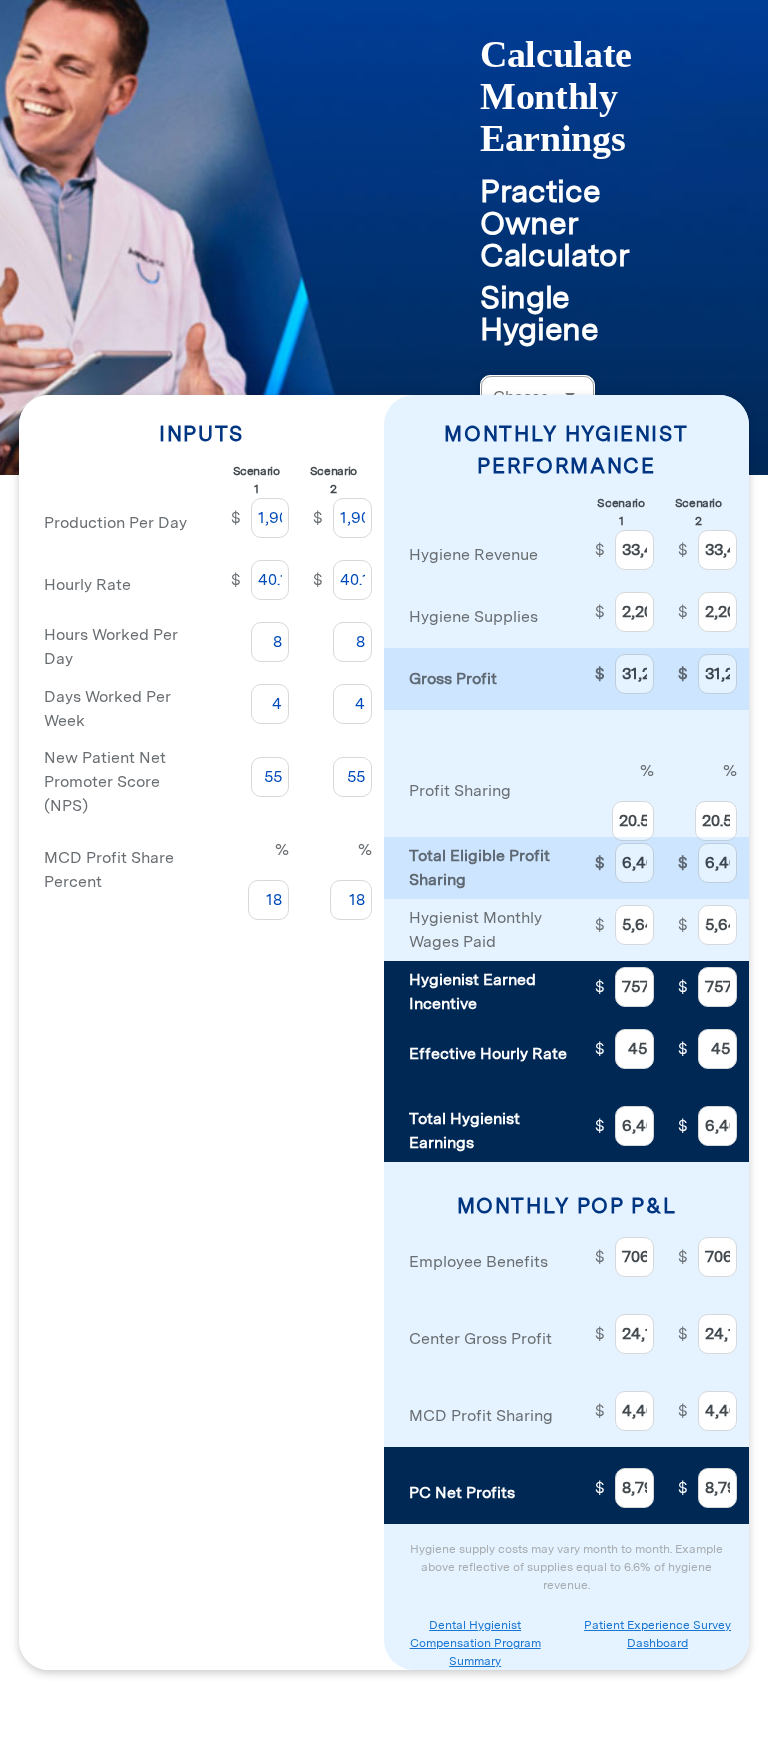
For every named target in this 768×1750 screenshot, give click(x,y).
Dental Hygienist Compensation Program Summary (475, 1643)
